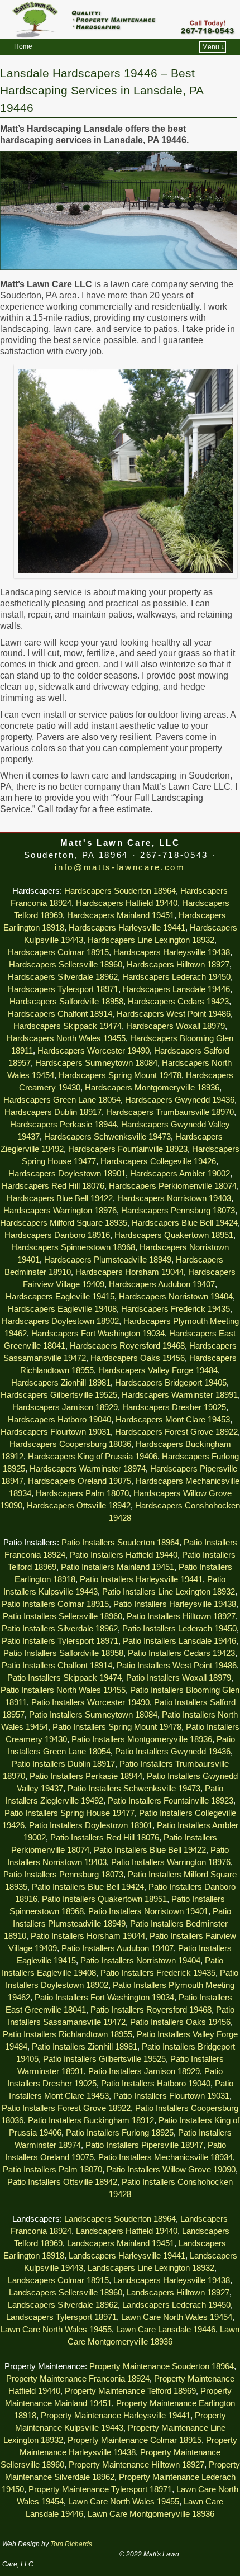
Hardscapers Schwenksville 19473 (107, 1137)
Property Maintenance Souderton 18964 (162, 2366)
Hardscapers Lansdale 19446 (176, 989)
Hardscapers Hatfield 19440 (127, 903)
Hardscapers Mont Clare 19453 (173, 1420)
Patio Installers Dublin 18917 (63, 1764)
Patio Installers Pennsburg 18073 (63, 1875)
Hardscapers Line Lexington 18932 (151, 940)
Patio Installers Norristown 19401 (148, 1911)
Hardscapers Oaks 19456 (138, 1358)
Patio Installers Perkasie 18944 (86, 1776)
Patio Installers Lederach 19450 (179, 1629)
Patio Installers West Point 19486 (177, 1666)
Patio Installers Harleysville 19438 (175, 1604)
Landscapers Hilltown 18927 (178, 2293)
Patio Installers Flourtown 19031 (171, 2096)
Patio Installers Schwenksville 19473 (134, 1789)
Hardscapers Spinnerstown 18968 (73, 1247)
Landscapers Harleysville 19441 (127, 2256)
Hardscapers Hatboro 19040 (59, 1420)
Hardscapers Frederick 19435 (176, 1309)
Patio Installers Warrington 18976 (171, 1862)
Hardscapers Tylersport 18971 (63, 989)
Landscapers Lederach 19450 (176, 2305)
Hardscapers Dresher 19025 (174, 1407)
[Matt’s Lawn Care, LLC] (120, 19)
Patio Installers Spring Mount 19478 (117, 1727)
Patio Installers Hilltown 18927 (181, 1616)
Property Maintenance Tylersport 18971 (100, 2489)
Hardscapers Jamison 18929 (65, 1407)
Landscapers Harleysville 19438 (172, 2280)
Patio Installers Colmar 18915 (55, 1604)
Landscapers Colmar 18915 (58, 2280)
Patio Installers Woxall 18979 (179, 1678)
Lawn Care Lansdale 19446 (166, 2330)
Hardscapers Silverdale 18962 (63, 977)
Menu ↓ (213, 47)
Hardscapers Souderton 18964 (120, 891)
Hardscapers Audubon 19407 (162, 1284)
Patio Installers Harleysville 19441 (141, 1579)
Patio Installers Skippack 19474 (64, 1678)
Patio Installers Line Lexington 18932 (169, 1592)
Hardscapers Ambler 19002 (180, 1174)
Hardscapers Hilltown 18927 (178, 965)
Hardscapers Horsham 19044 (129, 1272)
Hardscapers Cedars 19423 (178, 1002)
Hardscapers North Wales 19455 (66, 1038)
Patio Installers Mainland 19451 (117, 1567)
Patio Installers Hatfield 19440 (124, 1555)
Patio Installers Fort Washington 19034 (104, 1998)
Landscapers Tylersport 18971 (61, 2317)
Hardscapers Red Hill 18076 (53, 1186)
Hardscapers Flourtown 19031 (56, 1432)
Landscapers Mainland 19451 (121, 2243)
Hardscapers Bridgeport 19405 (171, 1383)
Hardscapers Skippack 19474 (68, 1026)
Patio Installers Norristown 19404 (140, 1961)
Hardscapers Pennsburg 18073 (178, 1211)
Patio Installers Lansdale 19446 (179, 1641)
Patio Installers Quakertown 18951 (104, 1899)
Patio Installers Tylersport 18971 (60, 1641)
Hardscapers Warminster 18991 (180, 1395)
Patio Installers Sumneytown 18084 (93, 1715)
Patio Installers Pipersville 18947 (144, 2145)
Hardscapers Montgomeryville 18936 (152, 1088)
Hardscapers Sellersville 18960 (66, 965)
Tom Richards (71, 2544)
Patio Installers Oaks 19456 (180, 2022)
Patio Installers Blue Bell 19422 (150, 1850)
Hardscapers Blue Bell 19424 (185, 1223)
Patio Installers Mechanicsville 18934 (165, 2157)
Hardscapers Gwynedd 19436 (180, 1100)
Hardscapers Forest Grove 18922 (176, 1432)
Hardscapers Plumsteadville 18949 (108, 1260)
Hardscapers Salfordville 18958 (66, 1002)
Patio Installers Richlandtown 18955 (68, 2034)
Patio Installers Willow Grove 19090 (171, 2170)
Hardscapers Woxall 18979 (176, 1026)
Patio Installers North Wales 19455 (63, 1690)
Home (23, 46)
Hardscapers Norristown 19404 (176, 1297)
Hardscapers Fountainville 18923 (128, 1149)
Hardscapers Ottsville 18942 (79, 1506)
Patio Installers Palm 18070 (52, 2170)
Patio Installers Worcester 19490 (90, 1702)
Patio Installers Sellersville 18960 (63, 1616)
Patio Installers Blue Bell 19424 (88, 1887)
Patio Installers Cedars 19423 (181, 1653)
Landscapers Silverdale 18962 (63, 2305)
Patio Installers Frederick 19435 (158, 1973)
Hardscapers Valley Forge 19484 (158, 1370)
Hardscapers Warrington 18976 (60, 1211)
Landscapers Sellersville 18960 (66, 2293)
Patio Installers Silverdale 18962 (60, 1629)
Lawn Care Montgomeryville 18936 (151, 2514)
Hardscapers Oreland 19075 (80, 1481)
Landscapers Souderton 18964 (120, 2219)
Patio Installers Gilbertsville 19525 (104, 2059)
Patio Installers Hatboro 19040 (156, 2084)
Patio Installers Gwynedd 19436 (173, 1752)
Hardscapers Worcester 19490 (93, 1051)
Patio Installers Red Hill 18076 (105, 1838)
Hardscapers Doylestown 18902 (60, 1321)
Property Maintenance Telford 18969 (130, 2391)
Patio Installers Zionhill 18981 (85, 2047)
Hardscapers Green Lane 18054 (62, 1100)
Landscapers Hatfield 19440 (127, 2231)
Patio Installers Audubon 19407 (117, 1948)
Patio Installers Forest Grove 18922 (66, 2108)
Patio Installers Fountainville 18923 (171, 1801)
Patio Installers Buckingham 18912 (91, 2120)
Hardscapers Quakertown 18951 (174, 1235)
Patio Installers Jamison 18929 (144, 2071)
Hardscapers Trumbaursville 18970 (170, 1112)
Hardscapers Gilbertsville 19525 (59, 1395)
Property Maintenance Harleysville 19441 (116, 2416)
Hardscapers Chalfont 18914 (60, 1014)
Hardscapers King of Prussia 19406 (93, 1457)
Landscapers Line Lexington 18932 (151, 2268)
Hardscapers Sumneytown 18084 (96, 1063)
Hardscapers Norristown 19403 (174, 1198)
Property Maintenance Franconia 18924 (78, 2379)
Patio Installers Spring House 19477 (69, 1813)
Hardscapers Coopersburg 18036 (70, 1444)
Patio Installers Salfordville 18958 (63, 1653)
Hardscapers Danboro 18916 (57, 1235)
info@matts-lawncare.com (120, 867)
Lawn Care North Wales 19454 (177, 2317)
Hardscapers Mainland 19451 (121, 915)
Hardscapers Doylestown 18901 (67, 1174)
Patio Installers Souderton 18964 (120, 1543)
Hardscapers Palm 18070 (82, 1493)
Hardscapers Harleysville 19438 (172, 952)
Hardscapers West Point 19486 (174, 1014)
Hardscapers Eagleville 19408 (62, 1309)
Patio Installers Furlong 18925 (120, 2133)
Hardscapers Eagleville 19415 (60, 1297)
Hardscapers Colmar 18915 (58, 952)
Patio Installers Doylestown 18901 (91, 1825)
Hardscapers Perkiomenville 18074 (173, 1186)
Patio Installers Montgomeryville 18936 (142, 1739)
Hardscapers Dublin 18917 (53, 1112)
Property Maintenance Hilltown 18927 (136, 2465)
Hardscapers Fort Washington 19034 (98, 1334)
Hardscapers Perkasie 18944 (63, 1125)
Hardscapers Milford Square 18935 (64, 1223)
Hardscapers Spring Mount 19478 (120, 1075)
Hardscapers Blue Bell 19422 (60, 1198)
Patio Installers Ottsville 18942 (62, 2182)
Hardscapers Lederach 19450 (176, 977)
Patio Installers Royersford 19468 (151, 2010)
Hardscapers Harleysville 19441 (127, 928)
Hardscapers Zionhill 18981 (61, 1383)
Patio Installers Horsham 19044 (88, 1936)
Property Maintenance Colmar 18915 (135, 2440)
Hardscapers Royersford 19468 (127, 1346)
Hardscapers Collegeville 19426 (158, 1161)
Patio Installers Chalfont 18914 (57, 1666)
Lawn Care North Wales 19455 (56, 2330)
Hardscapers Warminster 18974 (88, 1469)
